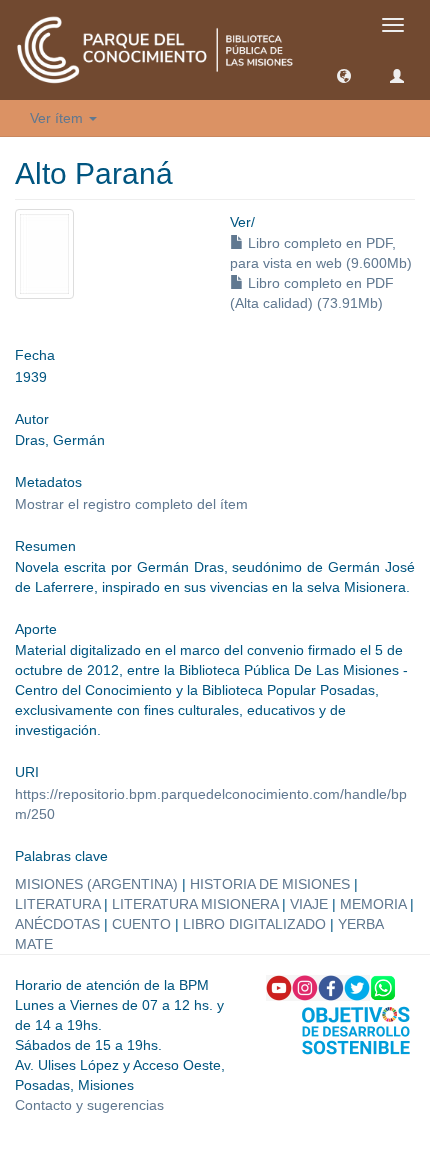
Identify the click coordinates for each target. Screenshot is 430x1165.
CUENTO (141, 924)
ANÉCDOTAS (57, 924)
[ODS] (356, 1029)
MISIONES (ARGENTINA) (96, 884)
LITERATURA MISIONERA (195, 904)
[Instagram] (305, 987)
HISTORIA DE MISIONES (270, 884)
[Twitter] (357, 987)
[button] (344, 75)
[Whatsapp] (383, 987)
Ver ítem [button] (58, 118)
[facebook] (331, 987)
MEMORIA (373, 904)
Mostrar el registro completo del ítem (131, 504)
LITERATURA (57, 904)
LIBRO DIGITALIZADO (254, 924)
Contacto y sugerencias (89, 1105)
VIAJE (309, 904)
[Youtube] (279, 987)
